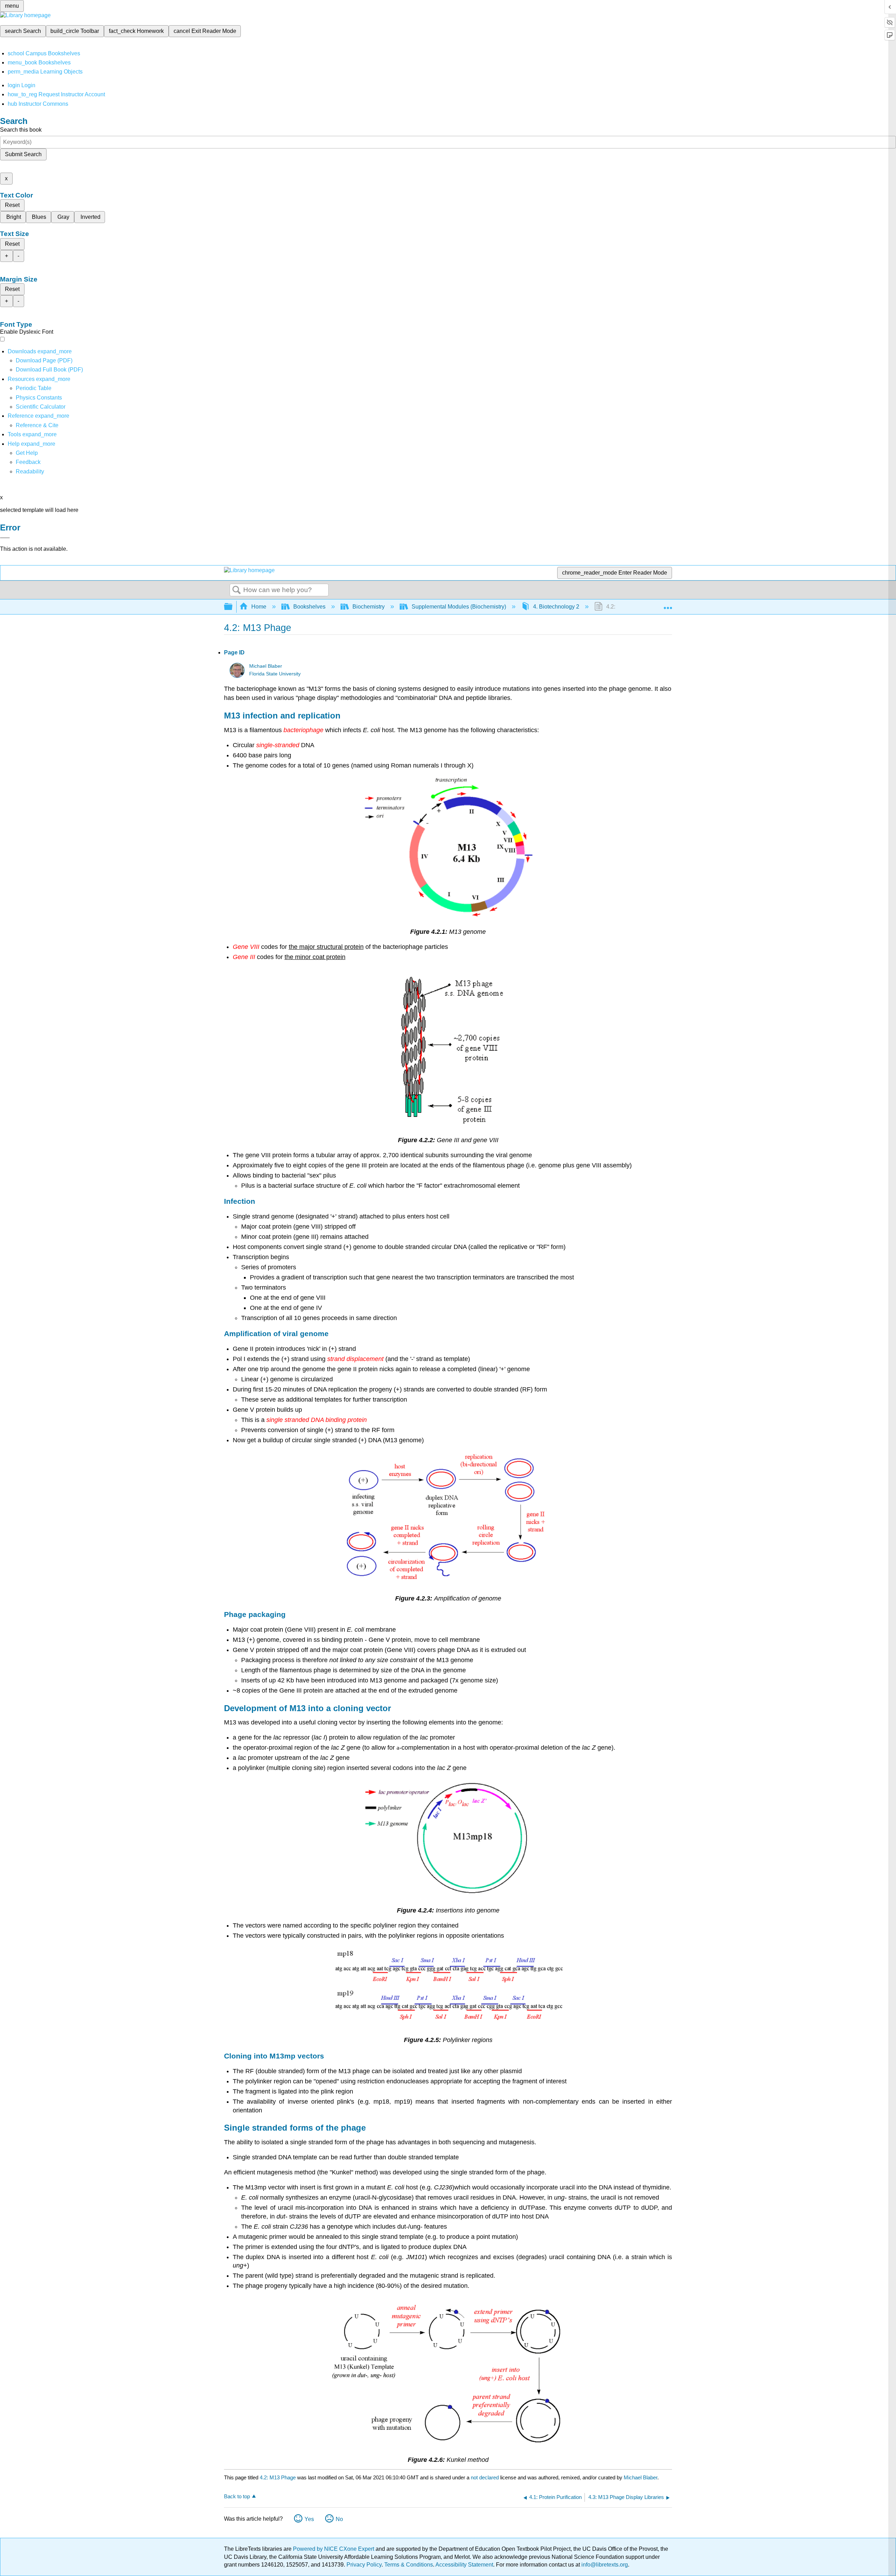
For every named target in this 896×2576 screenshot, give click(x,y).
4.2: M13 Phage (278, 2477)
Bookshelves (309, 607)
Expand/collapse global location (668, 605)
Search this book (21, 130)
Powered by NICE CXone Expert (334, 2549)
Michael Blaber (266, 666)
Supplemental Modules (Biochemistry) (459, 607)
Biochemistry (369, 607)
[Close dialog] (5, 538)
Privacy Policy (364, 2565)
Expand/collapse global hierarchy (233, 607)
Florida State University (275, 674)
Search (237, 590)
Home (259, 607)
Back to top (237, 2496)
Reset (12, 205)
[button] (28, 462)
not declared (485, 2477)
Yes (309, 2519)
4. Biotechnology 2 (556, 607)
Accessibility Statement (464, 2565)
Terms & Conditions (409, 2565)
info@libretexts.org (604, 2565)
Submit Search (23, 154)
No (339, 2519)
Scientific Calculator (41, 407)
